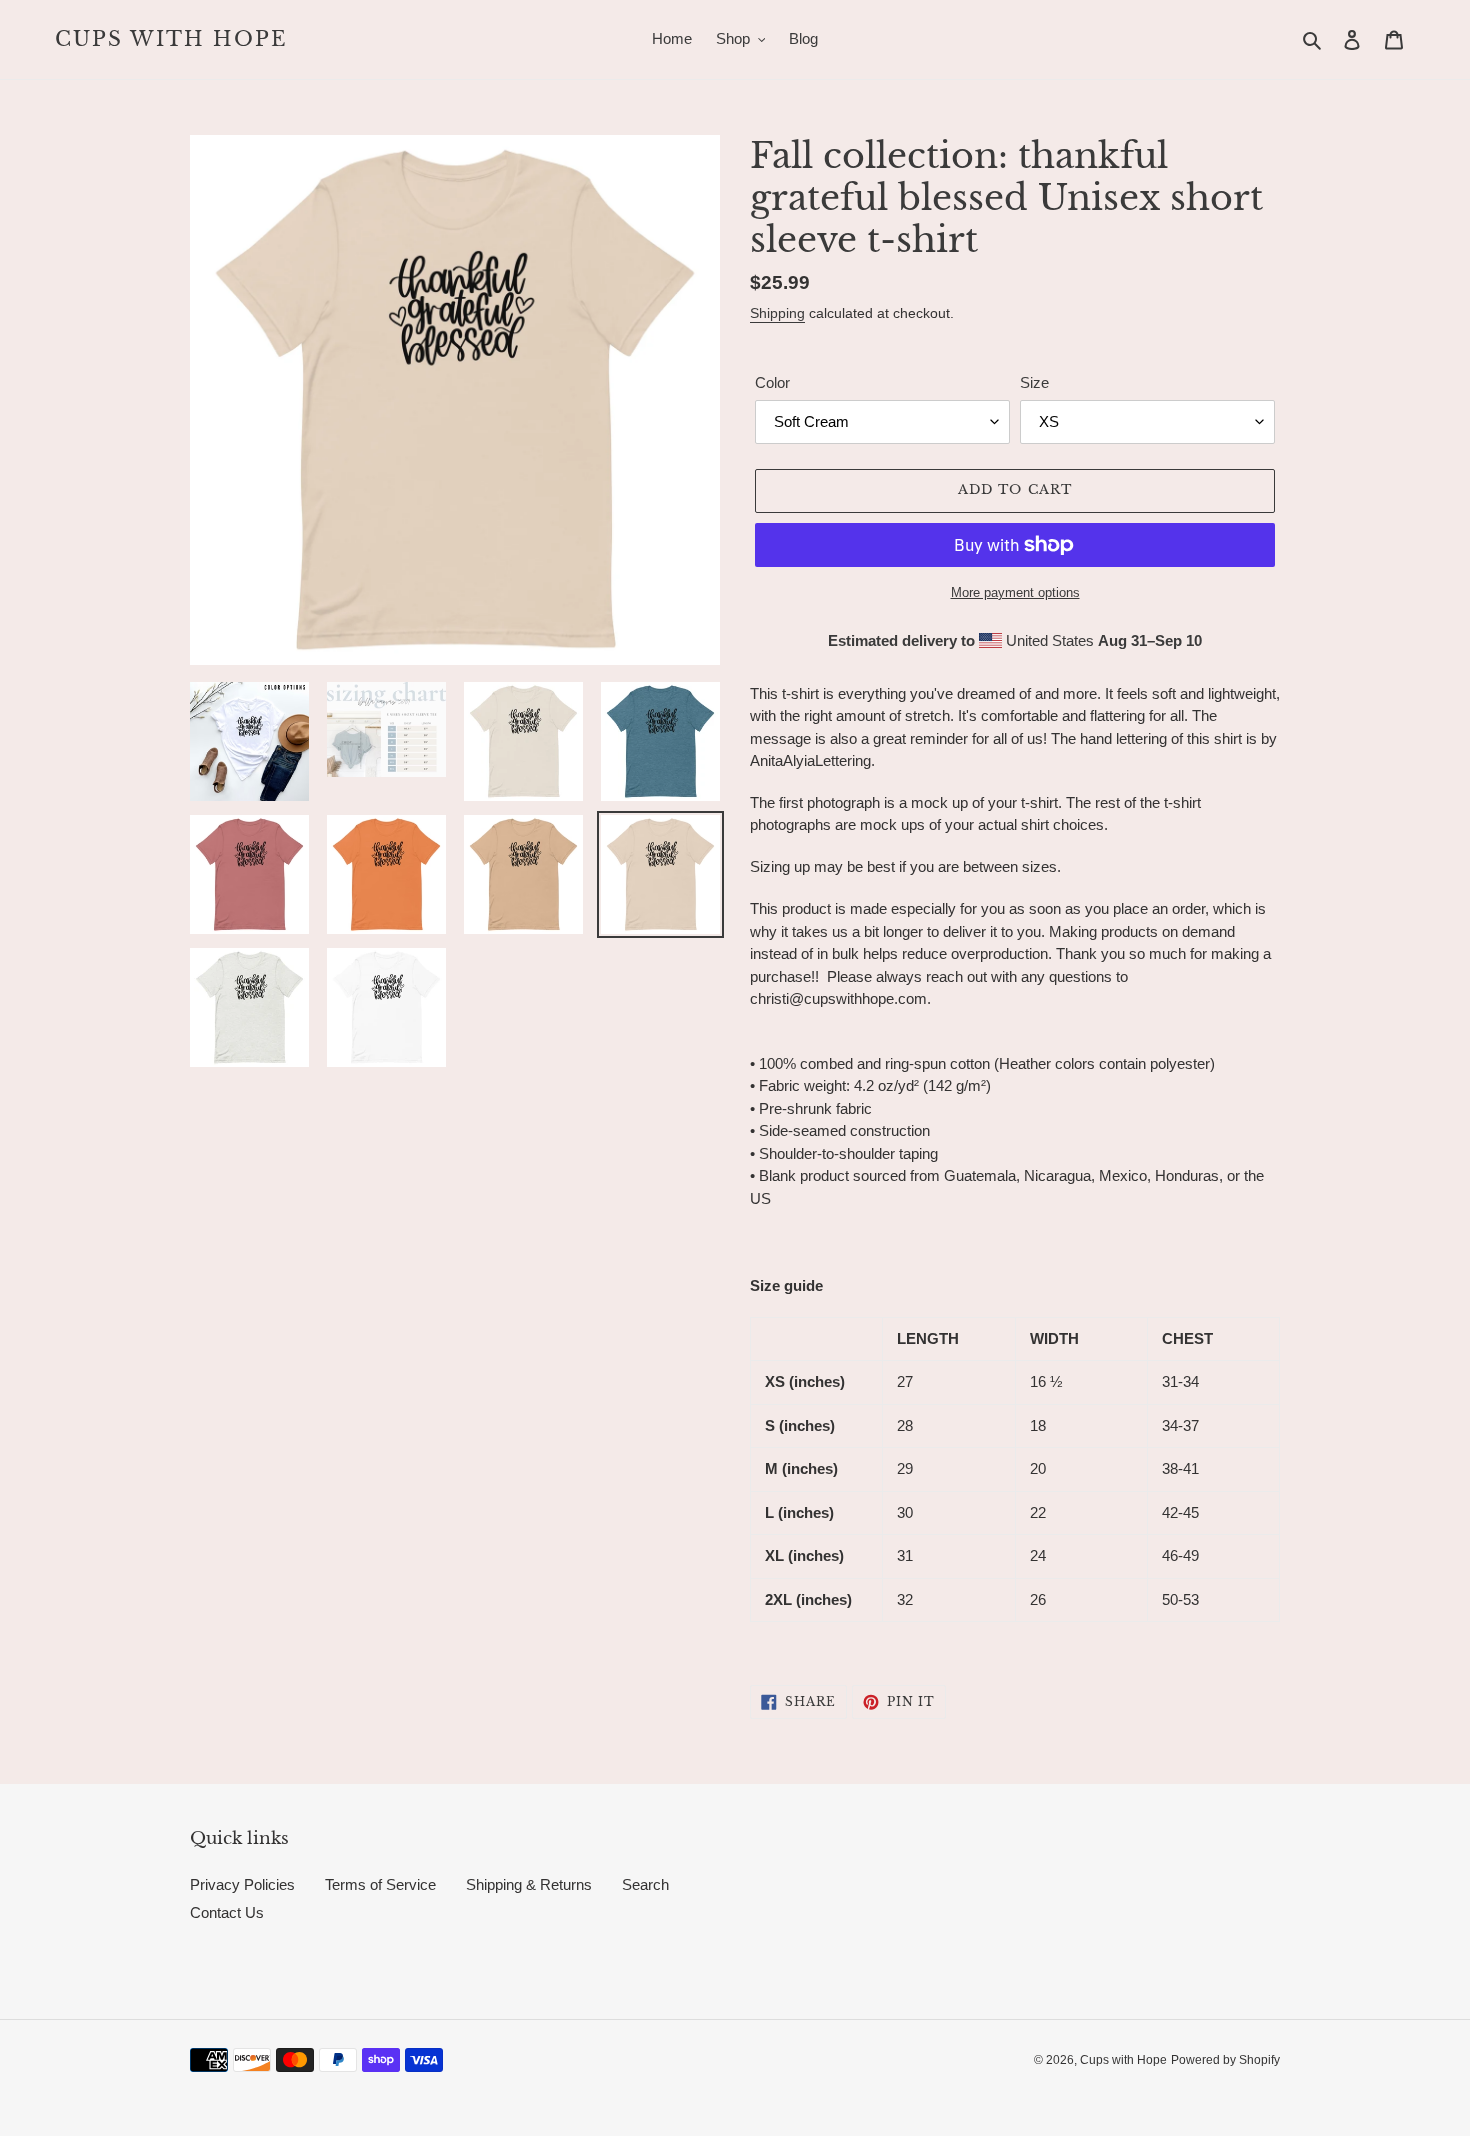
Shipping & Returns (529, 1884)
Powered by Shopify (1225, 2060)
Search (645, 1884)
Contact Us (227, 1912)
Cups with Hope (171, 39)
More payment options (1015, 592)
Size (1034, 382)
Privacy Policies (242, 1884)
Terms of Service (380, 1884)
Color (772, 382)
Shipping (777, 313)
